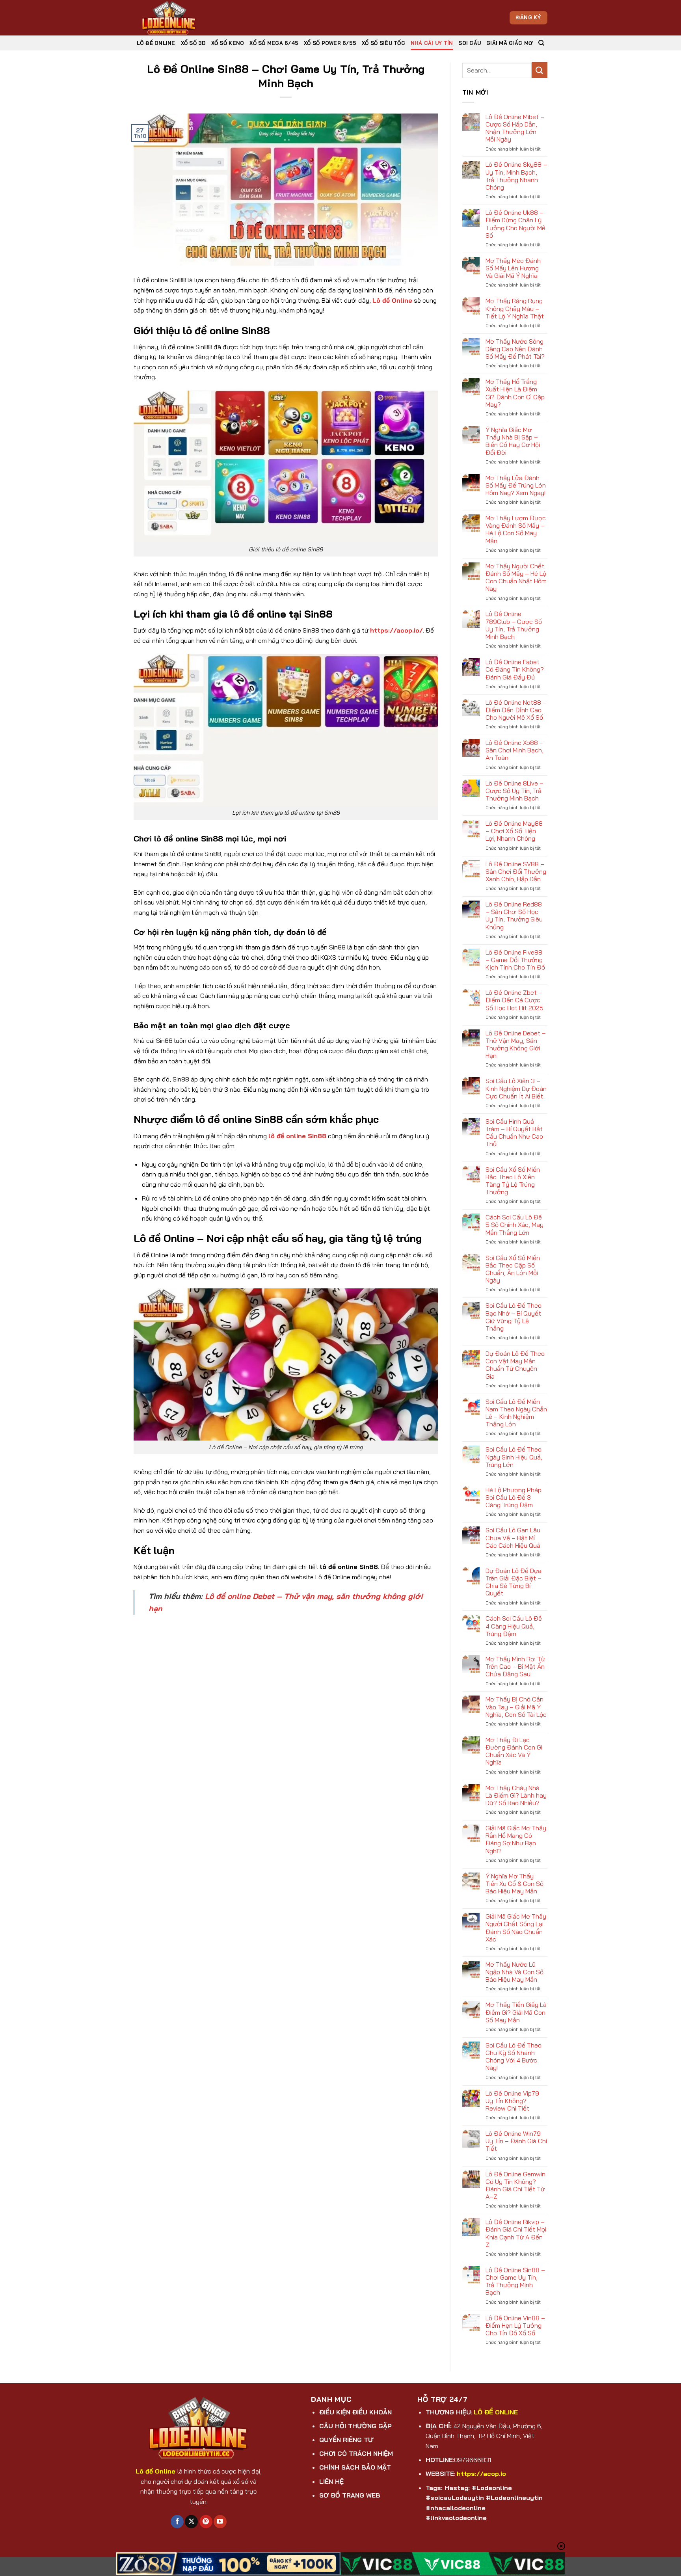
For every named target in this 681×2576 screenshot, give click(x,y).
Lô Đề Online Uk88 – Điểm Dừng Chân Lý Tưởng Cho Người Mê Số (515, 224)
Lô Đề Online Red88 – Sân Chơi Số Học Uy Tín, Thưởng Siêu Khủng (514, 916)
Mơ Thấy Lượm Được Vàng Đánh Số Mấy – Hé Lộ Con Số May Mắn (516, 530)
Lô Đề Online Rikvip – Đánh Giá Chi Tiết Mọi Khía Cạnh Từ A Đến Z (516, 2233)
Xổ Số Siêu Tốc (383, 43)
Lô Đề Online (156, 43)
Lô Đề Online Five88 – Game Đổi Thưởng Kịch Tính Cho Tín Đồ (515, 960)
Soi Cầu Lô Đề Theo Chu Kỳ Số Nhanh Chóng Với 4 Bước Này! (514, 2057)
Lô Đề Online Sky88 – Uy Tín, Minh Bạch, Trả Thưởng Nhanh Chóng (516, 176)
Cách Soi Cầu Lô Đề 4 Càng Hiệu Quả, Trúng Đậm (514, 1626)
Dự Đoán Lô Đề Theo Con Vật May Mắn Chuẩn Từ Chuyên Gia (515, 1365)
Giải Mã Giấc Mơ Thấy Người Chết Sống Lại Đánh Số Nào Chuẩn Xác (516, 1928)
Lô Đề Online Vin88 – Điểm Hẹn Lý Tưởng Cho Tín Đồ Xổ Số (515, 2326)
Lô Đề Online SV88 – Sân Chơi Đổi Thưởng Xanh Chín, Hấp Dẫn (516, 872)
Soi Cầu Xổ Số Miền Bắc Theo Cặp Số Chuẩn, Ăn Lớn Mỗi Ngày (513, 1269)
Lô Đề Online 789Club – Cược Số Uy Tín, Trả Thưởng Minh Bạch (514, 625)
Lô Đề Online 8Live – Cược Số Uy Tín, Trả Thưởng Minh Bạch (514, 791)
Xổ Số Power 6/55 (330, 43)
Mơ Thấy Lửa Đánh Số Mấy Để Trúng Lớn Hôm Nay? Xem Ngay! (516, 485)
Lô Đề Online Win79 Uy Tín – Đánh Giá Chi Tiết (516, 2141)
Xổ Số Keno (228, 43)
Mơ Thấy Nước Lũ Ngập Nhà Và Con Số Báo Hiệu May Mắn (514, 1972)
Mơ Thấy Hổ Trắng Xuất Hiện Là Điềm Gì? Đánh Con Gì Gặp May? (515, 393)
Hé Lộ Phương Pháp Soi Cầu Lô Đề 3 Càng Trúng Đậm (514, 1497)
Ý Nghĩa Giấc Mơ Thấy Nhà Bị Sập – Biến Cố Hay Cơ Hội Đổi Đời (513, 441)
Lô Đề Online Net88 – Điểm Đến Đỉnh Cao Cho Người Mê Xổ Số (516, 710)
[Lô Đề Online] (173, 18)
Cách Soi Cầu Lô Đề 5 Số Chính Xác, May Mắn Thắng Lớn (514, 1225)
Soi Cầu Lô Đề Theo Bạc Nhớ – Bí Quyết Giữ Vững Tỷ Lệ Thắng (514, 1317)
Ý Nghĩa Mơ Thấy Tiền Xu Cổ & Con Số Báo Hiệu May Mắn (514, 1884)
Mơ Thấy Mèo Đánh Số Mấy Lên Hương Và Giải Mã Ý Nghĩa (513, 268)
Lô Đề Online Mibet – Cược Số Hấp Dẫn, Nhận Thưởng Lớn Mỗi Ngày (515, 128)
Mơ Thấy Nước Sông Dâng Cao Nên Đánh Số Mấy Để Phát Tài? (515, 349)
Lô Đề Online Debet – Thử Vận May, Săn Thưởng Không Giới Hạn (516, 1045)
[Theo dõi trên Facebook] (177, 2522)
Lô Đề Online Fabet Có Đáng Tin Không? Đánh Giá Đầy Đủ (515, 669)
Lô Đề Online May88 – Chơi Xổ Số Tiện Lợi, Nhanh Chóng (514, 831)
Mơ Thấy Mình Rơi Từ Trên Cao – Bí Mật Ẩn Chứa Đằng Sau (515, 1667)
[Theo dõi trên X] (191, 2522)
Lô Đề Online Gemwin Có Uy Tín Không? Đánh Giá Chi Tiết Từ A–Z (515, 2186)
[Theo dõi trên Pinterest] (206, 2522)
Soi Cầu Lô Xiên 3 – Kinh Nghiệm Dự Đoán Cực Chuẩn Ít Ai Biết (516, 1088)
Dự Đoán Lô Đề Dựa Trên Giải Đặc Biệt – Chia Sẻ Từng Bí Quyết (514, 1582)
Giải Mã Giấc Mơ (510, 43)
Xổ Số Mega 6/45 (274, 43)
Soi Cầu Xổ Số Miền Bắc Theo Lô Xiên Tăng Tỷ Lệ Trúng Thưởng (513, 1181)
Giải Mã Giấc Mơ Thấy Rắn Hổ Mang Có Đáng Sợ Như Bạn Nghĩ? (516, 1840)
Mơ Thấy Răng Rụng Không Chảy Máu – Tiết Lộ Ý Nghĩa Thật (515, 308)
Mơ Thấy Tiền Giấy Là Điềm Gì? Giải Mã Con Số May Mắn (516, 2012)
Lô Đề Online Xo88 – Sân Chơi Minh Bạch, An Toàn (514, 750)
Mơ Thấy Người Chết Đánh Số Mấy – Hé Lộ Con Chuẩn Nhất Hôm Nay (516, 578)
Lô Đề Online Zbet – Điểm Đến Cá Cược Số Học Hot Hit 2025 (514, 1000)
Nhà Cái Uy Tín (432, 43)
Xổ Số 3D (193, 43)
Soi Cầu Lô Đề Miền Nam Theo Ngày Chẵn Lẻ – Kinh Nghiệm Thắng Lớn (516, 1413)
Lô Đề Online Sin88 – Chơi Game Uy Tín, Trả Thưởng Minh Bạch (515, 2281)
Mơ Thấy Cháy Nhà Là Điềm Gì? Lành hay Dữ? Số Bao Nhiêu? (516, 1795)
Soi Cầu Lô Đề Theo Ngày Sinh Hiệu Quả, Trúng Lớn (514, 1457)
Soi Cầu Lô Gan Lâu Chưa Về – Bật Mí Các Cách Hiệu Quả (513, 1538)
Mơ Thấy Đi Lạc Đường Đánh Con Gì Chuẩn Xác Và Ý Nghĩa (514, 1751)
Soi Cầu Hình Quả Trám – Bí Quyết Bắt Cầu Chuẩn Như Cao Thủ (514, 1133)
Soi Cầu (470, 43)
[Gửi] (540, 70)
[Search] (541, 43)
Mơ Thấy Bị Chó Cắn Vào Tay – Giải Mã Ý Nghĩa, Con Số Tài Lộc (516, 1707)
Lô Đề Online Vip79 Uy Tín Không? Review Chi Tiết (512, 2101)
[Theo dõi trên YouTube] (220, 2522)
